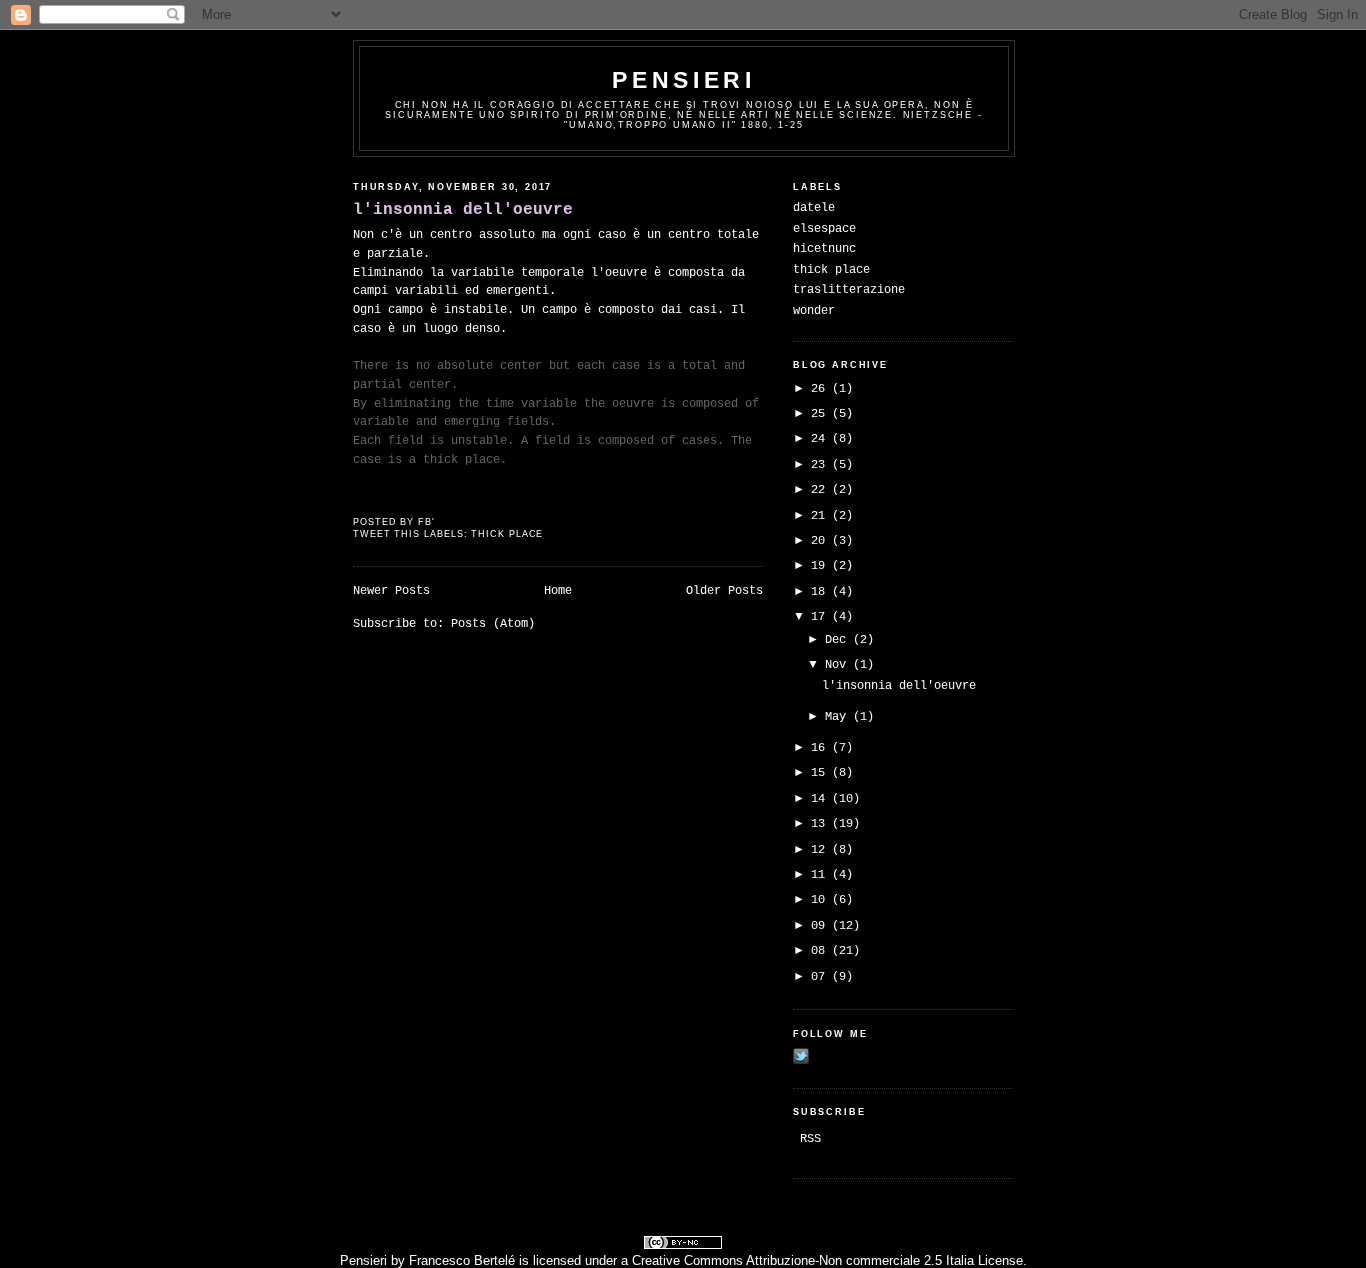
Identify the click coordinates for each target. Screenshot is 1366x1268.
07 (821, 977)
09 (821, 926)
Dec (839, 640)
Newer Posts (391, 591)
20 (821, 541)
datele (814, 208)
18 (821, 592)
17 (821, 617)
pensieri (683, 80)
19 (821, 566)
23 (821, 465)
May (839, 717)
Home (558, 591)
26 (821, 389)
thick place (507, 534)
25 (821, 414)
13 (821, 824)
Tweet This (388, 534)
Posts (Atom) (493, 624)
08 (821, 951)
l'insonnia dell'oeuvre (463, 209)
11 (821, 875)
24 (821, 439)
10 (821, 900)
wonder (814, 311)
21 (821, 516)
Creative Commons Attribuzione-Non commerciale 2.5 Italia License (827, 1260)
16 (821, 748)
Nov (839, 665)
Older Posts (724, 591)
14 (821, 799)
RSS (810, 1139)
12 (821, 850)
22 (821, 490)
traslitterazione (849, 290)
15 (821, 773)
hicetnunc (824, 249)
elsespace (824, 229)
